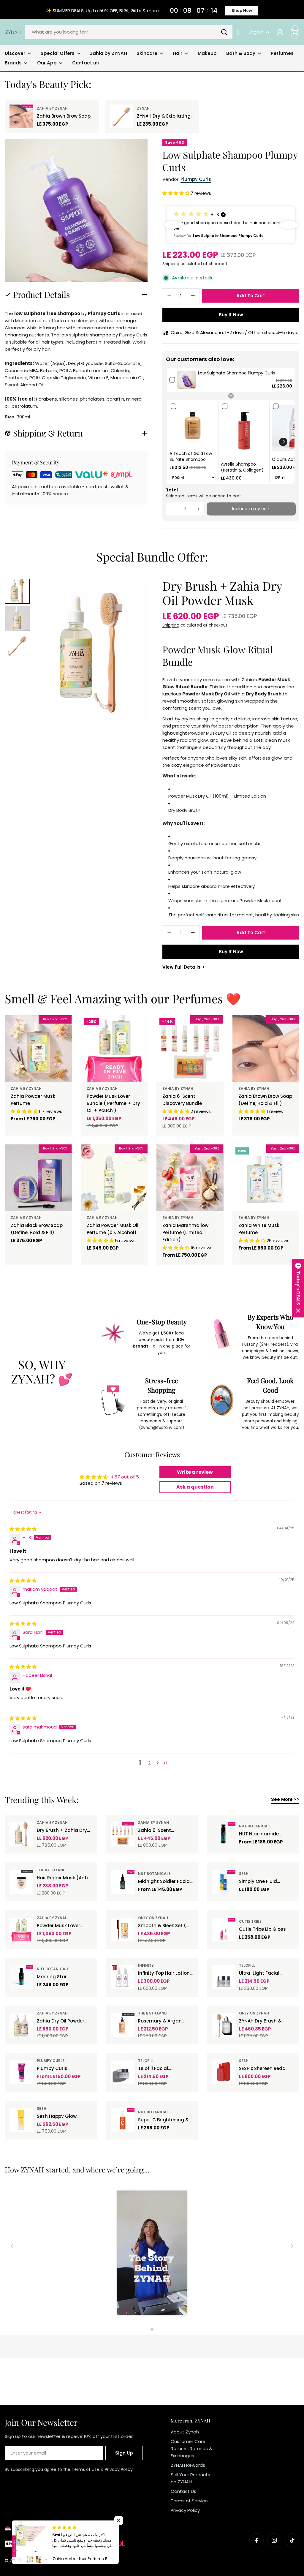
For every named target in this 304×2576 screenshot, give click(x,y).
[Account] (280, 32)
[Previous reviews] (173, 225)
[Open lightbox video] (152, 2254)
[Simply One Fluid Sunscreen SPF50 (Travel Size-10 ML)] (224, 1882)
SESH (244, 1874)
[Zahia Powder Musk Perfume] (38, 1049)
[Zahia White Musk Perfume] (266, 1178)
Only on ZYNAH (153, 1918)
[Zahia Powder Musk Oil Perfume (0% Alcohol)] (114, 1178)
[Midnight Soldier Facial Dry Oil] (123, 1882)
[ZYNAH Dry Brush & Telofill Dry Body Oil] (224, 2025)
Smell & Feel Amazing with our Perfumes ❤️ (123, 998)
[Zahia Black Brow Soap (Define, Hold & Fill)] (38, 1178)
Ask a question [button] (195, 1487)
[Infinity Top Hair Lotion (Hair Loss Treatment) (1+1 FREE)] (123, 1977)
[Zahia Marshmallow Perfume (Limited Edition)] (190, 1178)
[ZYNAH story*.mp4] (152, 2254)
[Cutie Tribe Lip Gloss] (224, 1930)
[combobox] (129, 32)
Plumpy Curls (196, 179)
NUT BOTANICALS (255, 1826)
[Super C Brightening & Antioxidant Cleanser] (123, 2120)
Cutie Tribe (250, 1921)
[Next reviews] (289, 225)
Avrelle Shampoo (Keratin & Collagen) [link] (242, 467)
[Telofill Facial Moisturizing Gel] (123, 2072)
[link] (186, 380)
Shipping (171, 264)
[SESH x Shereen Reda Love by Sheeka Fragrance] (224, 2072)
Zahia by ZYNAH (52, 108)
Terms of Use (85, 2469)
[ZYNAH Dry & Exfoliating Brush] (121, 116)
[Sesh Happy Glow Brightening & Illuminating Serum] (21, 2120)
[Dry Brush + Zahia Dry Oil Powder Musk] (21, 1834)
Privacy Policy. (119, 2469)
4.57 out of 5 (125, 1477)
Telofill (247, 1965)
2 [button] (149, 1763)
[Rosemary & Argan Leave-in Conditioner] (123, 2025)
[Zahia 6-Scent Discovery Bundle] (190, 1049)
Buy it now (231, 315)
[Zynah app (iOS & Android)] (239, 32)
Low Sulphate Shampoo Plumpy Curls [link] (236, 373)
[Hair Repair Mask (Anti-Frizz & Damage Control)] (21, 1882)
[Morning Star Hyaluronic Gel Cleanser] (21, 1977)
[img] (23, 1529)
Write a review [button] (195, 1472)
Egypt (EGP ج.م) (30, 2529)
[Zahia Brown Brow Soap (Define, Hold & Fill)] (21, 116)
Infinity (146, 1965)
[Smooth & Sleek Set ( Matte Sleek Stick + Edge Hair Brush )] (123, 1930)
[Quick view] (63, 1028)
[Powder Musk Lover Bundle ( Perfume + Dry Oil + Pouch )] (114, 1049)
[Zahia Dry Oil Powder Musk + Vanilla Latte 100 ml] (21, 2025)
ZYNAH (143, 108)
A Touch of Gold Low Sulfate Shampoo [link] (191, 457)
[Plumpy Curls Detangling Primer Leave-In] (21, 2072)
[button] (176, 193)
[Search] (224, 32)
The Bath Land (51, 1870)
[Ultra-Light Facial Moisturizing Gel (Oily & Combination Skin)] (224, 1977)
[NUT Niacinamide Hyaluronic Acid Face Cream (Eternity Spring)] (224, 1834)
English (256, 32)
